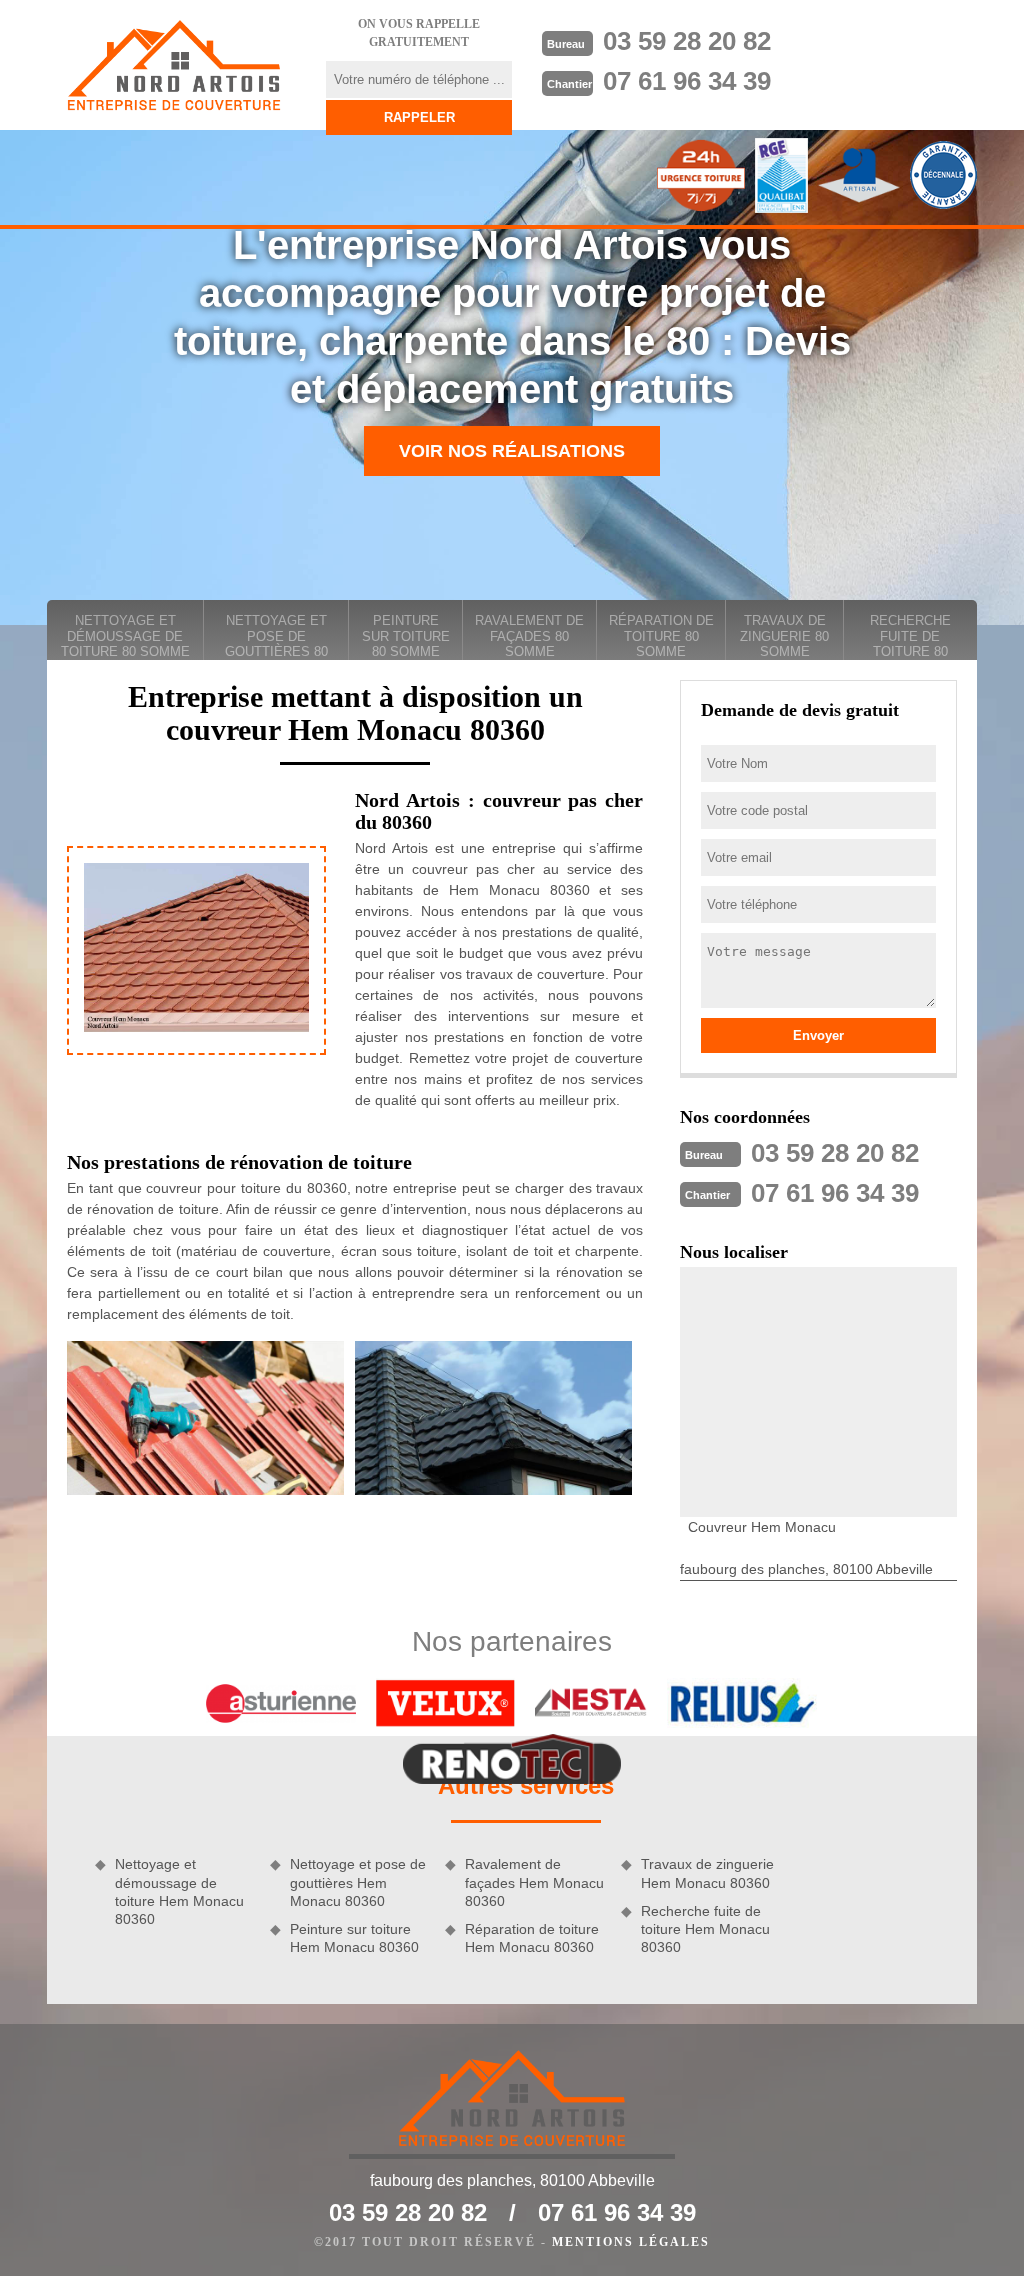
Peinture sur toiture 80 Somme (406, 636)
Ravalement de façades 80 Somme (529, 636)
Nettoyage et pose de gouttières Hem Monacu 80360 (358, 1882)
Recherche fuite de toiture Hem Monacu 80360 (705, 1929)
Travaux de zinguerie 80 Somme (784, 636)
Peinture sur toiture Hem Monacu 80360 (354, 1938)
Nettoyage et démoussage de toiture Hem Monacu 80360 (179, 1891)
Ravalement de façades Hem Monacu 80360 (534, 1882)
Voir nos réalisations (512, 451)
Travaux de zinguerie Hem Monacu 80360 (707, 1873)
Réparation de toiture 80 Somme (661, 636)
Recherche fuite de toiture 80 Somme (910, 636)
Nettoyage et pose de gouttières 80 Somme (276, 636)
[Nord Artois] (174, 65)
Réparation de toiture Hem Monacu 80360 (532, 1938)
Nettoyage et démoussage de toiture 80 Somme (125, 636)
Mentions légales (631, 2242)
